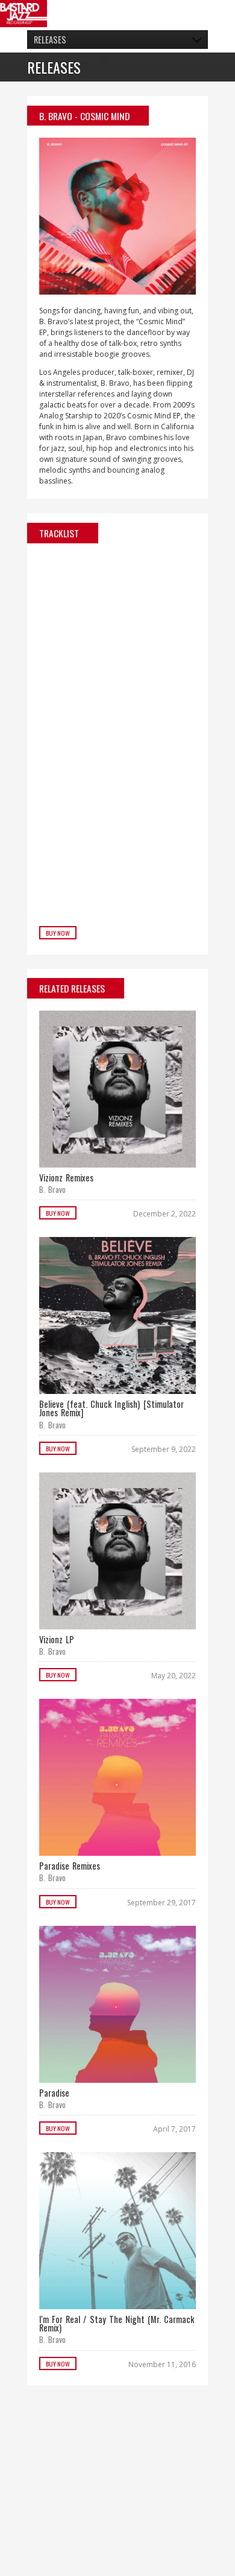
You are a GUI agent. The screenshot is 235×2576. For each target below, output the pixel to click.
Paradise (54, 2093)
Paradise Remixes (70, 1866)
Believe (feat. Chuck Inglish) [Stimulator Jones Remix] (111, 1408)
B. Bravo (56, 116)
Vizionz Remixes (66, 1178)
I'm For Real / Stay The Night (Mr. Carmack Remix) (117, 2323)
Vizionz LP (57, 1639)
